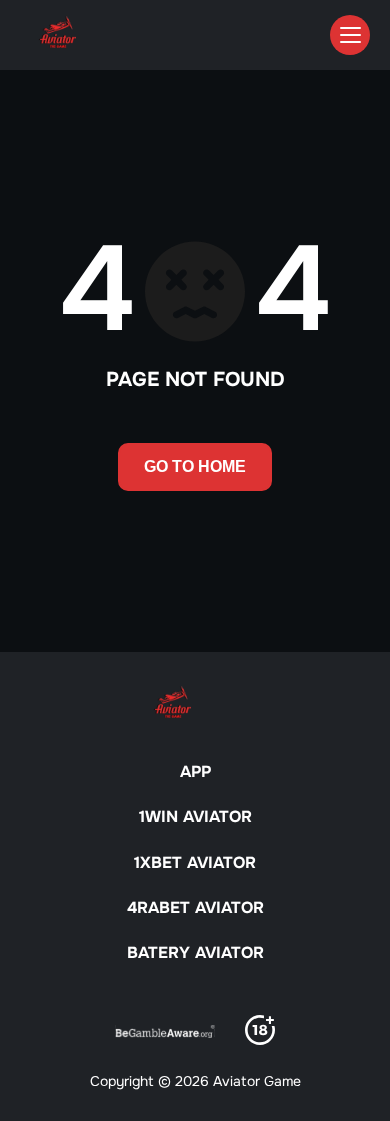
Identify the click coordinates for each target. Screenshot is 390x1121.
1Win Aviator (195, 816)
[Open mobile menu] (350, 35)
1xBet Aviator (195, 862)
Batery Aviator (195, 952)
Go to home (195, 466)
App (195, 771)
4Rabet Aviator (195, 907)
